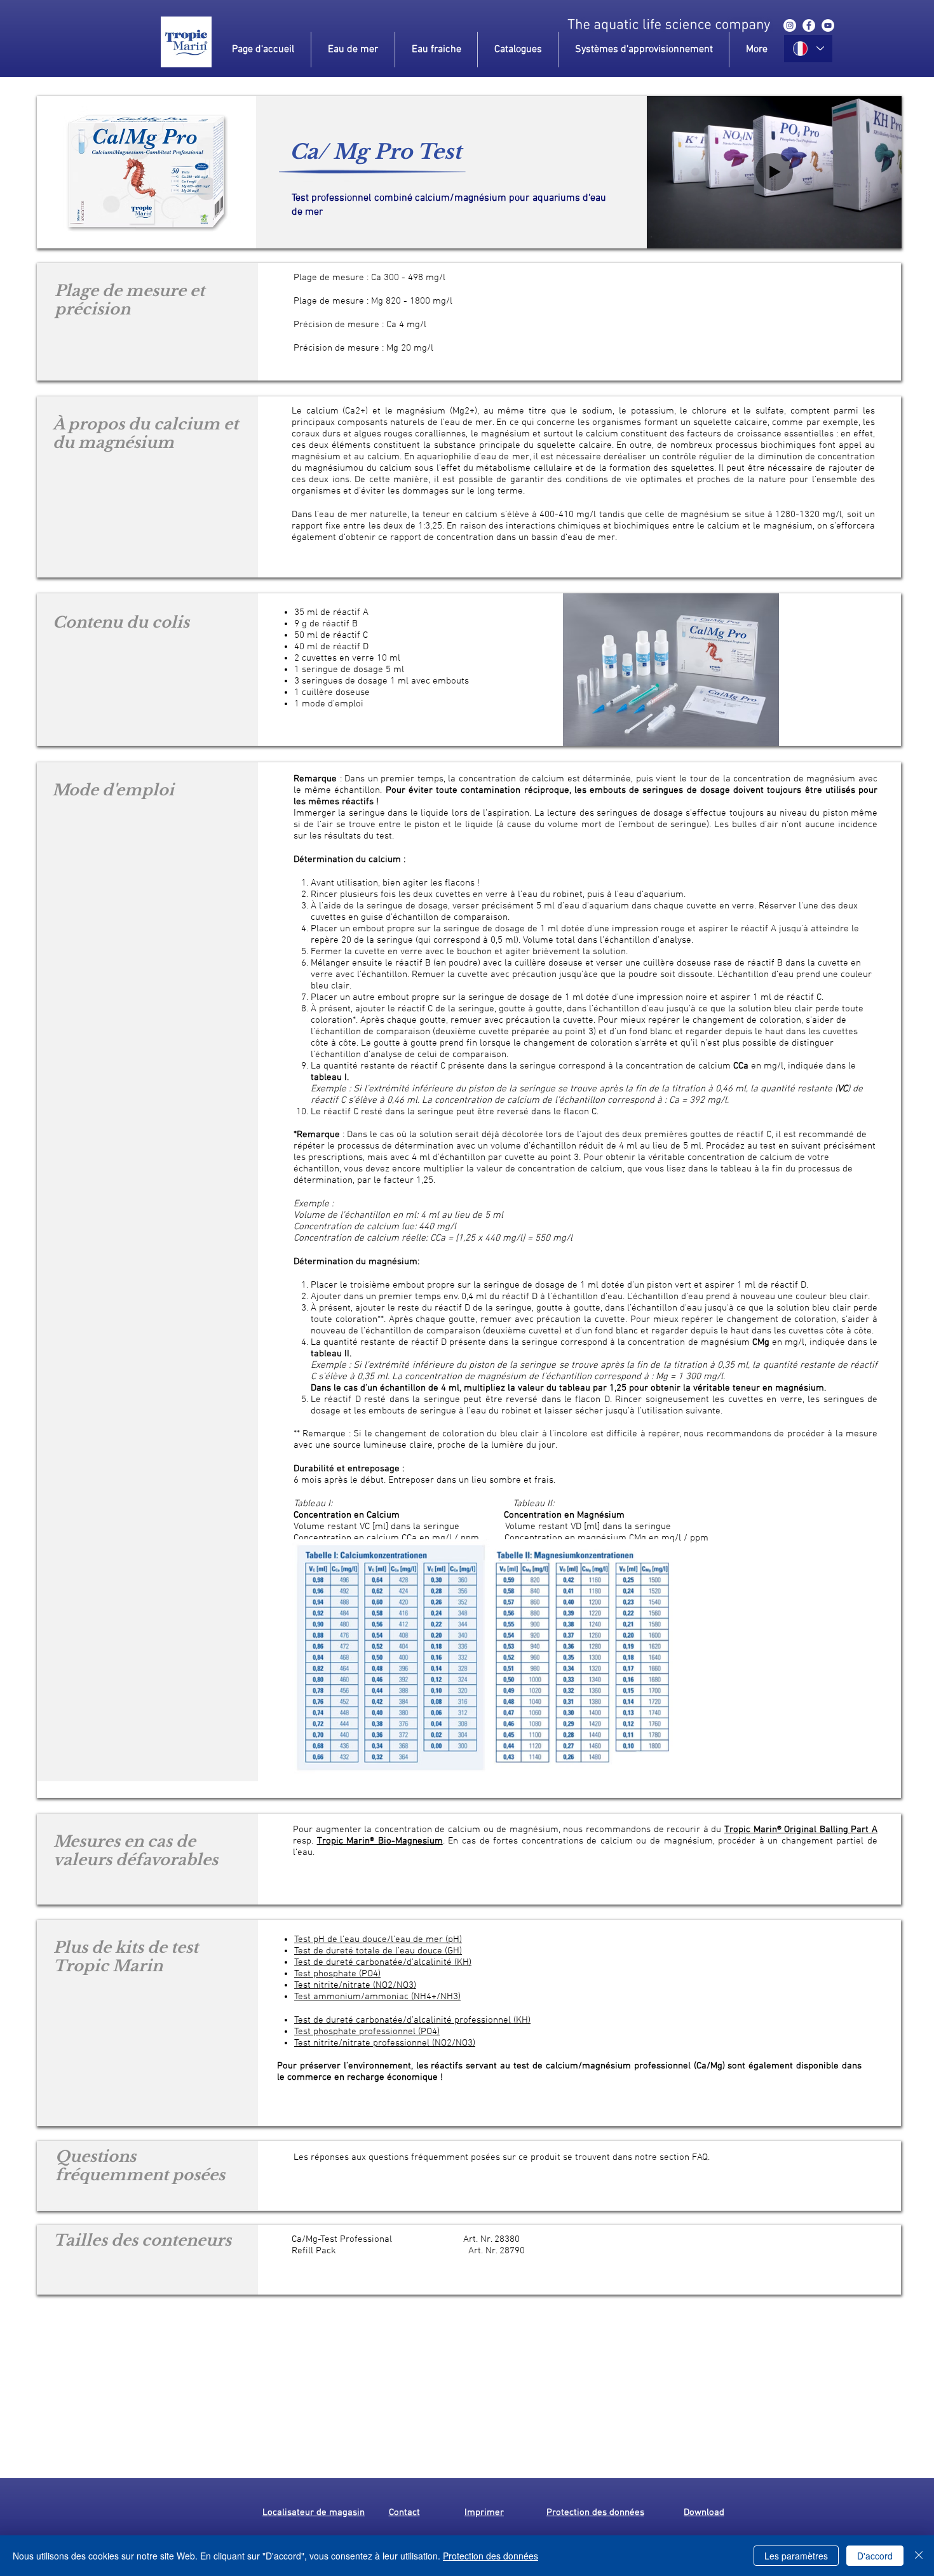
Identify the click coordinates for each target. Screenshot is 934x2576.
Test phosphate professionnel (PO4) (367, 2032)
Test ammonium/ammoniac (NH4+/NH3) (377, 1997)
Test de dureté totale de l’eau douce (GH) (378, 1951)
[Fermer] (919, 2556)
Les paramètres (796, 2556)
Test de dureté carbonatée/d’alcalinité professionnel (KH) (412, 2020)
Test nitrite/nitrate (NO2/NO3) (355, 1985)
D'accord (875, 2556)
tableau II (330, 1354)
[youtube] (828, 25)
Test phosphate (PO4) (337, 1974)
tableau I (329, 1077)
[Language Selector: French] (808, 49)
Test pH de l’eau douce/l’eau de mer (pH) (378, 1939)
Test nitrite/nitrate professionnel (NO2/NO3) (385, 2043)
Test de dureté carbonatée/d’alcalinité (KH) (383, 1962)
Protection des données (491, 2556)
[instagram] (790, 25)
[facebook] (809, 25)
